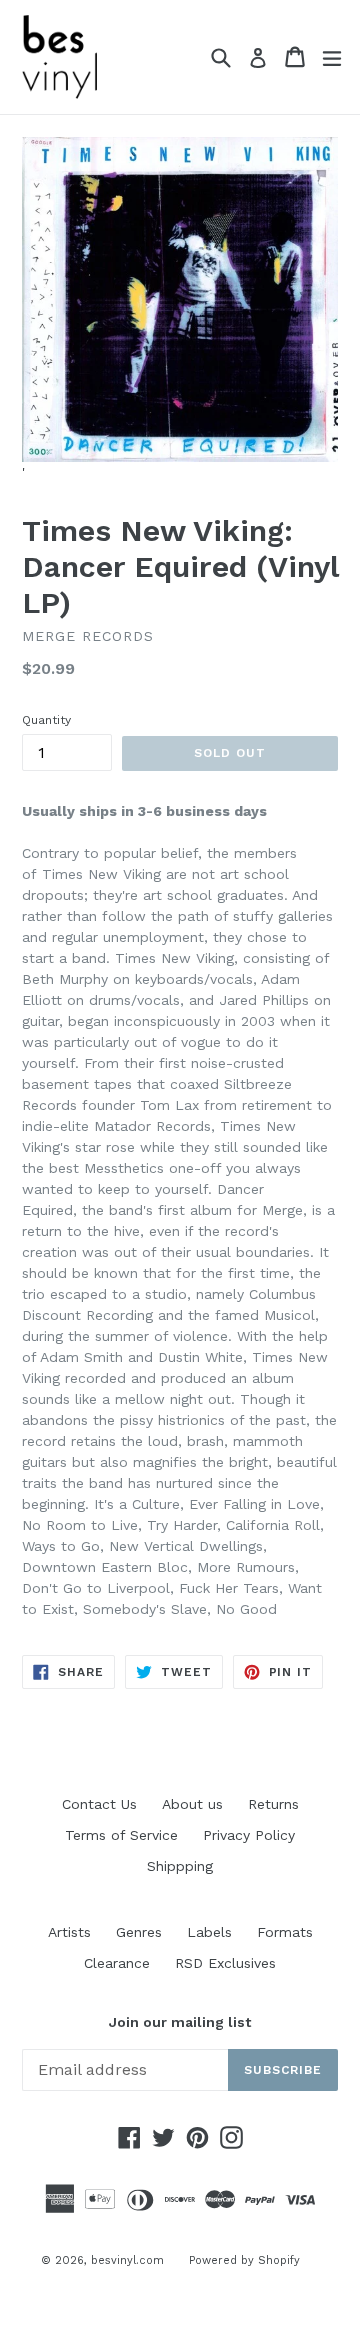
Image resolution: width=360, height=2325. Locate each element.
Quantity (46, 720)
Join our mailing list (180, 2022)
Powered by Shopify (244, 2260)
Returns (273, 1804)
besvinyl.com (127, 2260)
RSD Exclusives (225, 1963)
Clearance (117, 1963)
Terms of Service (121, 1835)
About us (192, 1804)
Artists (69, 1932)
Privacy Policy (249, 1835)
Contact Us (99, 1804)
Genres (139, 1932)
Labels (209, 1932)
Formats (285, 1932)
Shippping (180, 1866)
